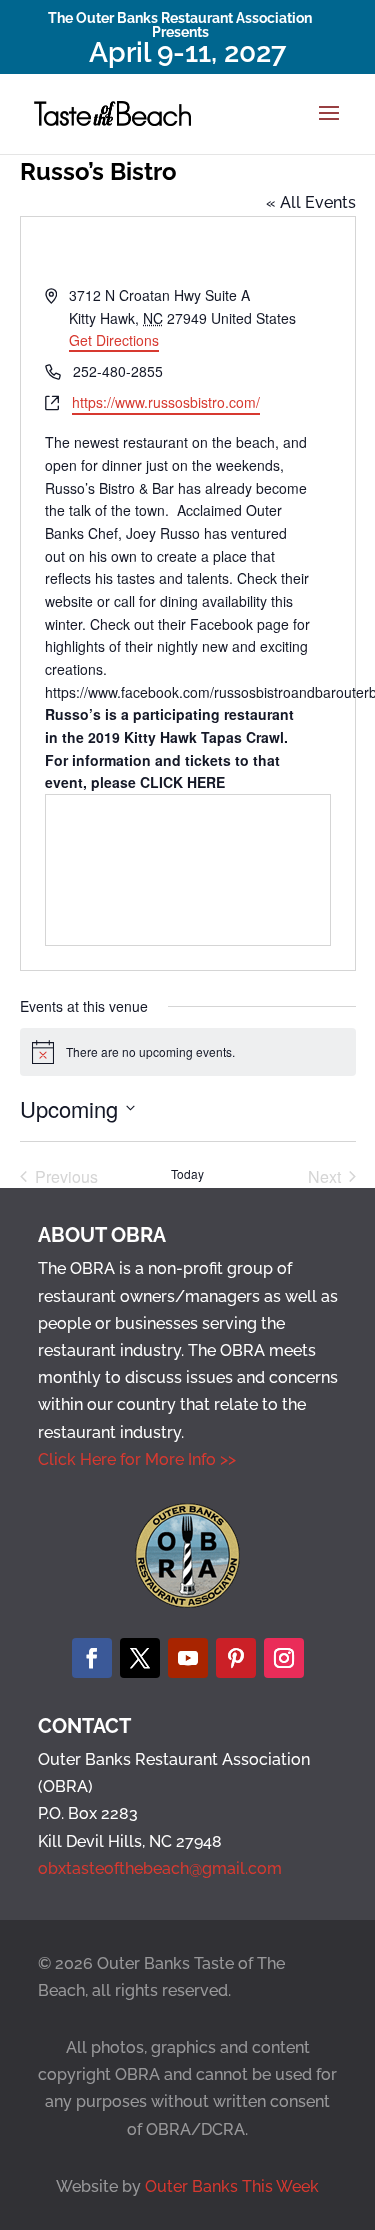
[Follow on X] (140, 1658)
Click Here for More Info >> (137, 1459)
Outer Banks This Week (232, 2186)
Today (187, 1174)
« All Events (311, 202)
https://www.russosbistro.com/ (166, 402)
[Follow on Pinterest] (236, 1658)
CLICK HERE (182, 782)
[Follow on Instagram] (284, 1658)
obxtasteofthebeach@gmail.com (160, 1868)
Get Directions (114, 340)
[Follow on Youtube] (188, 1658)
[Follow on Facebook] (92, 1658)
